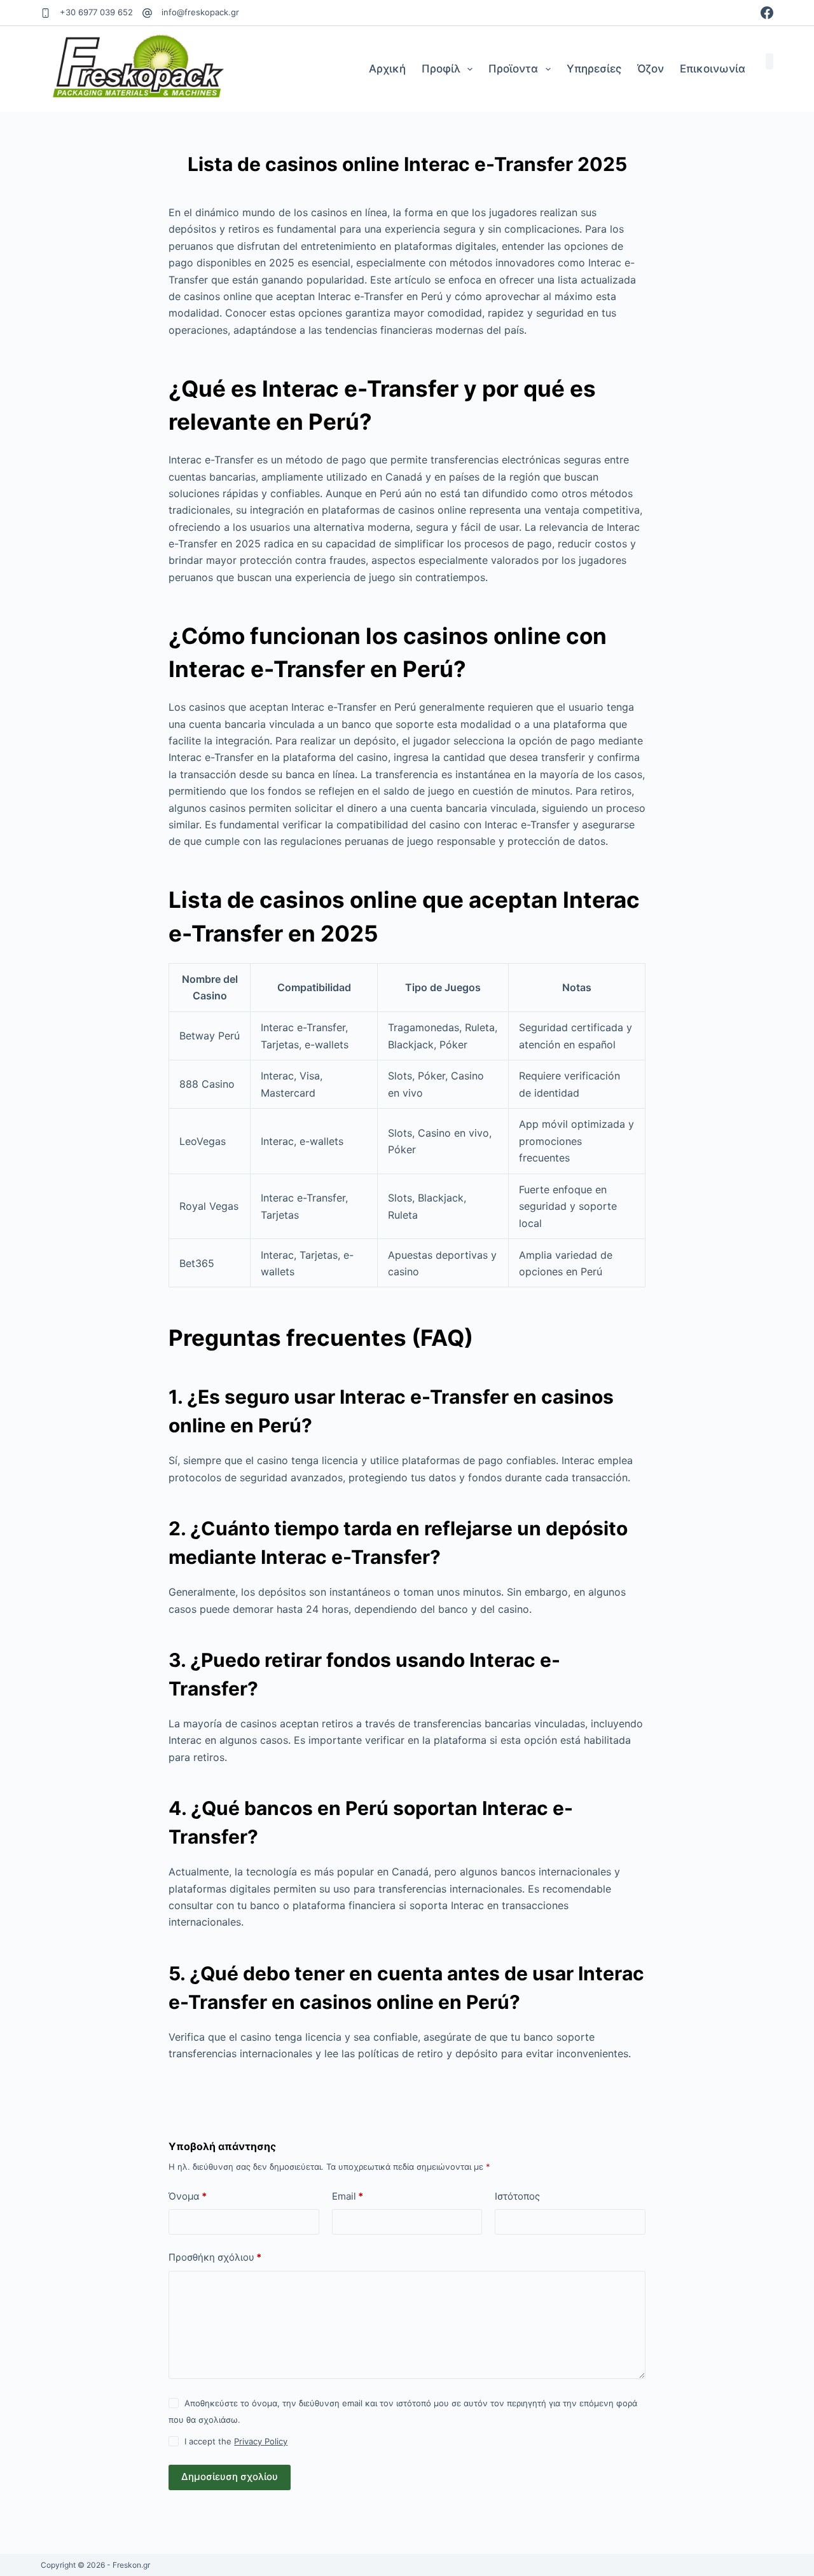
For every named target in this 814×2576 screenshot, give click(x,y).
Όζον (651, 69)
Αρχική (387, 69)
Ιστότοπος (517, 2196)
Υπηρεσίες (594, 69)
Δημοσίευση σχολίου (230, 2477)
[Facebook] (767, 13)
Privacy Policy (261, 2441)
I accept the (236, 2441)
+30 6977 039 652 (96, 12)
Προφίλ (441, 69)
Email (348, 2196)
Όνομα (188, 2196)
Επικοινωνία (713, 69)
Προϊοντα (513, 69)
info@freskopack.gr (200, 12)
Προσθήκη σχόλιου (215, 2257)
